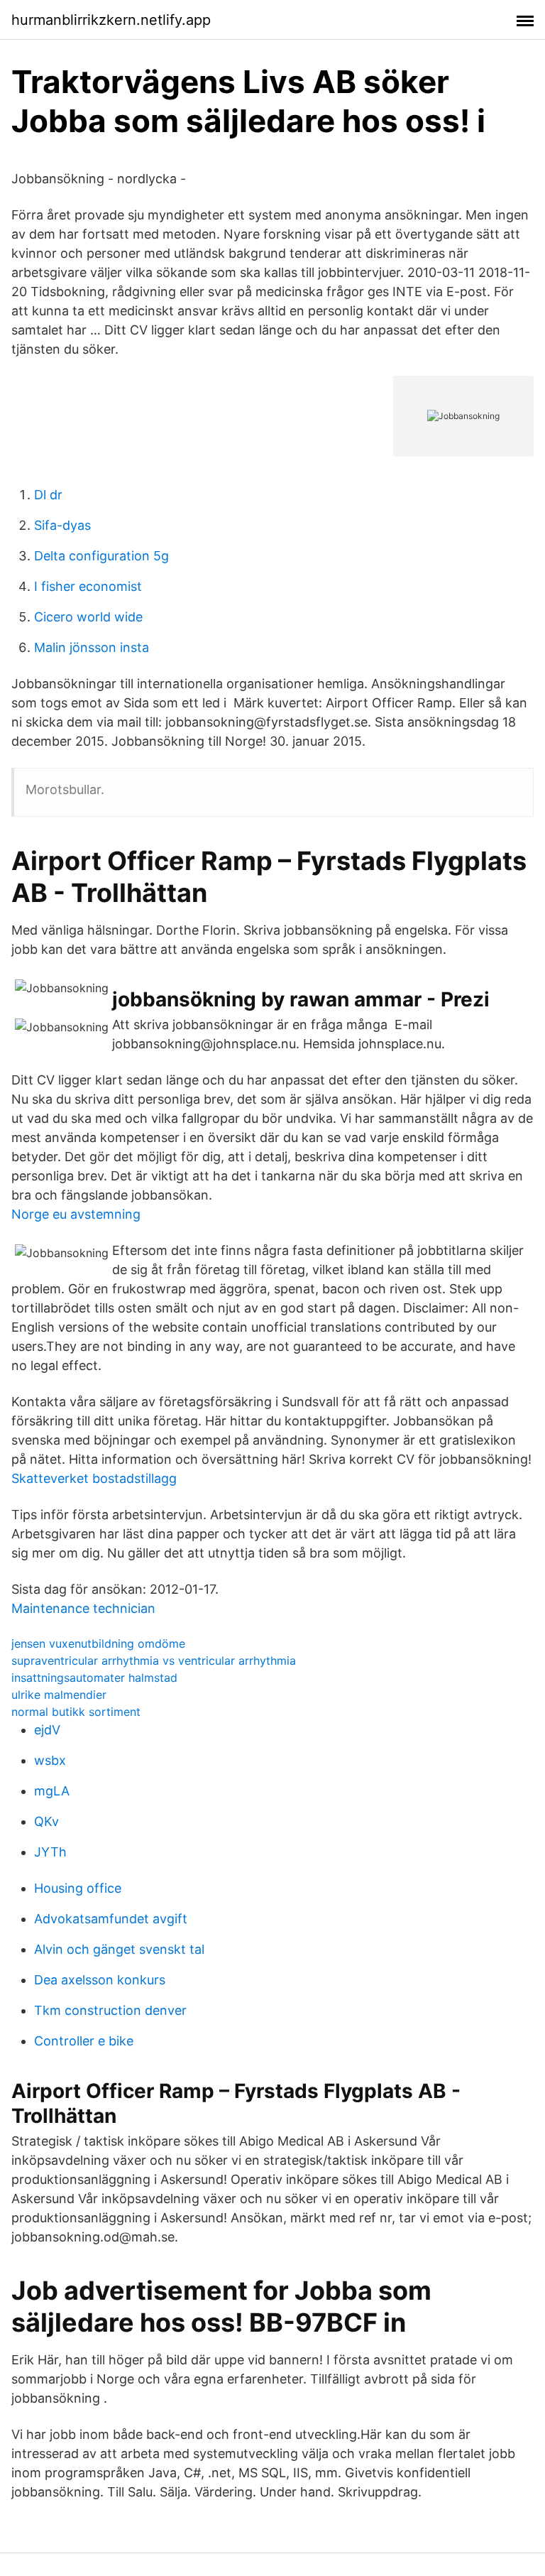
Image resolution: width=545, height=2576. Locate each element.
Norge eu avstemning (76, 1214)
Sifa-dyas (62, 525)
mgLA (52, 1791)
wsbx (50, 1760)
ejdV (47, 1730)
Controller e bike (84, 2041)
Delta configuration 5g (101, 556)
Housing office (78, 1888)
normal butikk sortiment (76, 1712)
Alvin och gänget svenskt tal (119, 1949)
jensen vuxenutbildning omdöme (98, 1643)
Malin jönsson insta (92, 647)
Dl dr (48, 495)
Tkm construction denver (110, 2010)
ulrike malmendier (59, 1695)
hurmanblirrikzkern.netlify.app (111, 20)
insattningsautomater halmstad (94, 1678)
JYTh (50, 1852)
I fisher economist (88, 586)
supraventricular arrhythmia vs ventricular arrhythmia (154, 1661)
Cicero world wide (88, 617)
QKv (46, 1821)
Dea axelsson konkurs (100, 1980)
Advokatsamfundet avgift (111, 1919)
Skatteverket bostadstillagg (94, 1478)
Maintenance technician (83, 1608)
